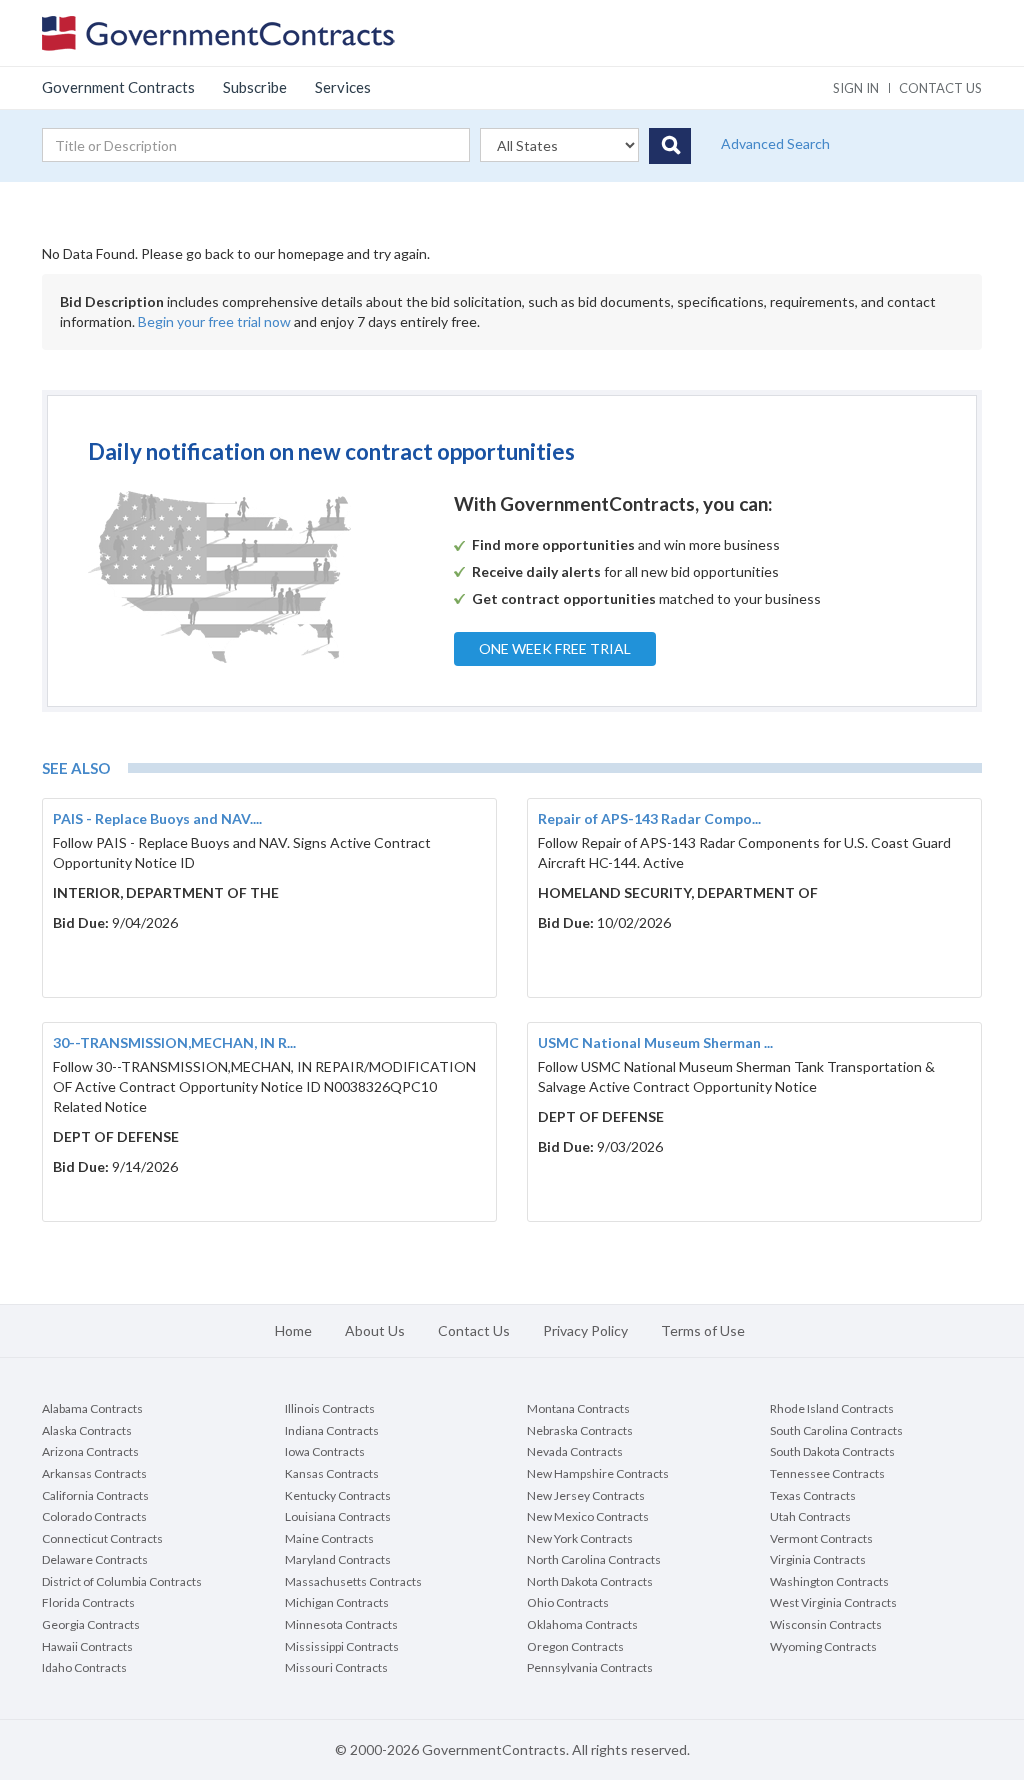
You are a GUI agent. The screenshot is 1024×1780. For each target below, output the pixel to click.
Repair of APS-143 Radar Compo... (649, 818)
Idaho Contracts (84, 1667)
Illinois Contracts (330, 1408)
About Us (375, 1330)
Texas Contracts (813, 1495)
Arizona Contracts (90, 1451)
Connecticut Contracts (102, 1538)
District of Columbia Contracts (122, 1581)
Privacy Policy (585, 1330)
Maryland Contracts (338, 1559)
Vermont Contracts (821, 1538)
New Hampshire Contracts (598, 1473)
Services (343, 87)
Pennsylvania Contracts (590, 1667)
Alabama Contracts (92, 1408)
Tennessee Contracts (827, 1473)
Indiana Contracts (332, 1430)
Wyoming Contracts (823, 1646)
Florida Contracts (88, 1602)
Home (293, 1330)
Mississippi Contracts (342, 1646)
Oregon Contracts (575, 1646)
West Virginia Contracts (833, 1602)
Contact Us (474, 1330)
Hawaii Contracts (87, 1646)
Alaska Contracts (87, 1430)
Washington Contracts (829, 1581)
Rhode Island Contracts (832, 1408)
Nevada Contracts (575, 1451)
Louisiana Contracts (338, 1516)
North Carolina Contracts (594, 1559)
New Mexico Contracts (588, 1516)
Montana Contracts (578, 1408)
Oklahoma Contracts (582, 1624)
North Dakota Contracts (590, 1581)
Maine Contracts (329, 1538)
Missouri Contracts (336, 1667)
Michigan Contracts (337, 1602)
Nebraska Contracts (580, 1430)
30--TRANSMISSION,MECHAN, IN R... (174, 1042)
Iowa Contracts (325, 1451)
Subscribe (255, 87)
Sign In (856, 88)
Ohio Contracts (568, 1602)
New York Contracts (580, 1538)
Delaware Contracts (95, 1559)
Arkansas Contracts (94, 1473)
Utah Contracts (810, 1516)
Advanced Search (775, 143)
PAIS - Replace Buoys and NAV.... (157, 818)
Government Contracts (118, 87)
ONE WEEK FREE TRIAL (555, 648)
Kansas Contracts (332, 1473)
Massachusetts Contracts (353, 1581)
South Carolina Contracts (836, 1430)
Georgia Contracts (91, 1624)
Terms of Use (703, 1330)
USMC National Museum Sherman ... (655, 1042)
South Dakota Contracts (832, 1451)
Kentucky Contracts (338, 1495)
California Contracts (95, 1495)
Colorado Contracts (94, 1516)
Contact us (940, 88)
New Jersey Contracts (586, 1495)
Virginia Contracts (818, 1559)
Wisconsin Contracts (826, 1624)
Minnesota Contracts (341, 1624)
